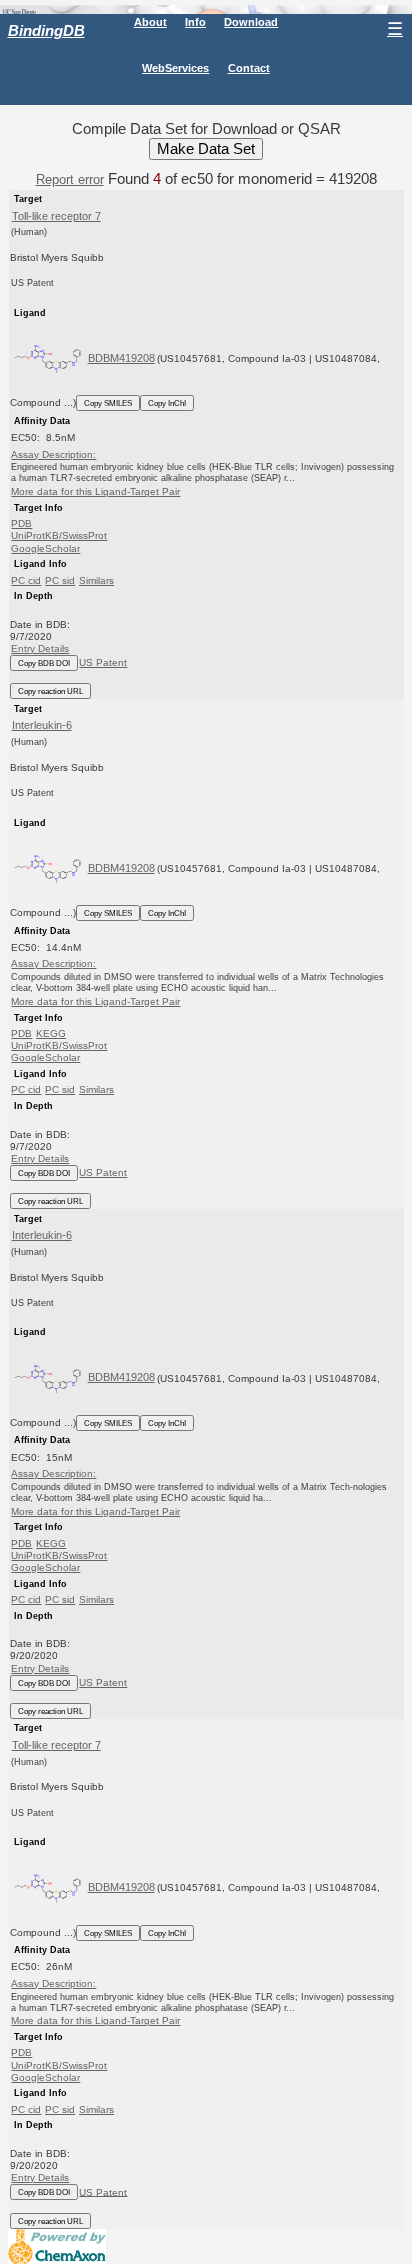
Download (251, 22)
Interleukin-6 (42, 725)
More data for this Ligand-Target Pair (95, 491)
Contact (249, 68)
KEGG (51, 1033)
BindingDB (46, 30)
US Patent (103, 662)
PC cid (26, 580)
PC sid (60, 580)
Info (195, 22)
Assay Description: (53, 454)
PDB (21, 523)
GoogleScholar (45, 548)
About (150, 22)
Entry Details (40, 648)
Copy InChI (167, 403)
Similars (96, 580)
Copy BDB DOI (44, 663)
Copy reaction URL (50, 691)
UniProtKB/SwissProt (59, 535)
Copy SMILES (108, 403)
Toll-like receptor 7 (56, 216)
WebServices (175, 68)
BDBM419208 (121, 358)
